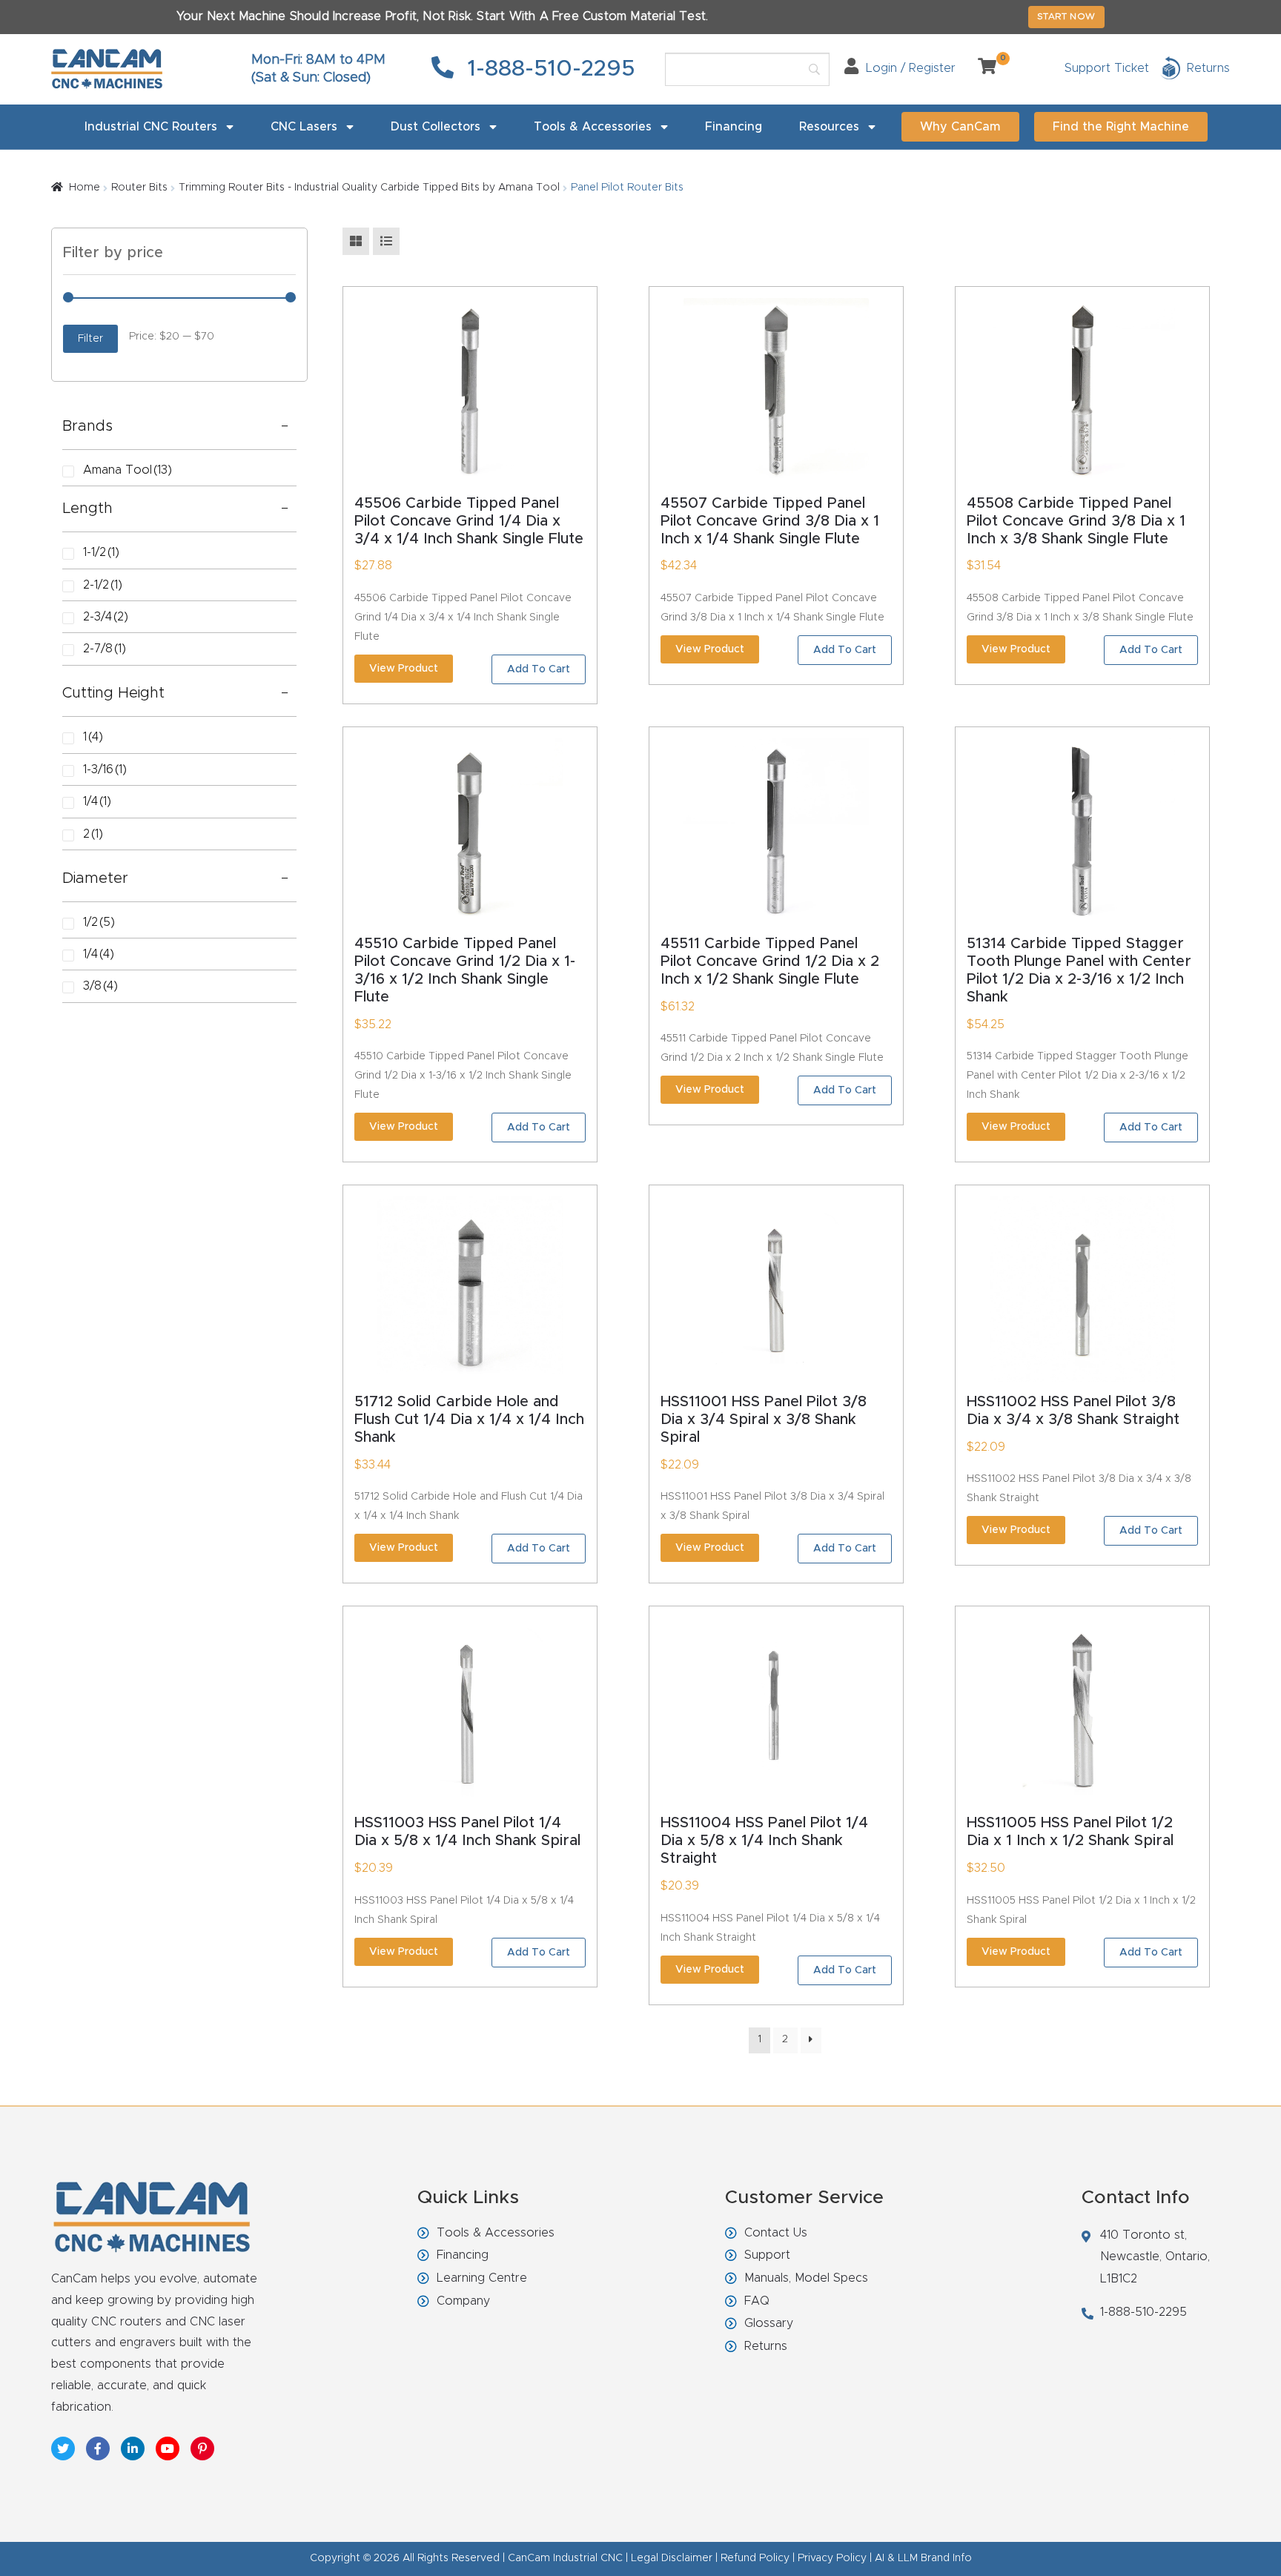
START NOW (1066, 16)
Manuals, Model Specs (806, 2278)
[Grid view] (356, 241)
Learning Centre (482, 2278)
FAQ (757, 2301)
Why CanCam (960, 127)
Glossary (769, 2323)
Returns (766, 2346)
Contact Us (776, 2233)
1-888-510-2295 (548, 69)
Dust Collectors (436, 127)
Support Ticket (1107, 68)
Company (463, 2301)
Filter (90, 339)
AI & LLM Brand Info (923, 2558)
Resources (829, 127)
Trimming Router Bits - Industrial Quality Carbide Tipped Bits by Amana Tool (369, 188)
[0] (982, 68)
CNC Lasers (304, 127)
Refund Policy (755, 2558)
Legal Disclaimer (672, 2558)
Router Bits (139, 188)
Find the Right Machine (1121, 127)
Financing (734, 127)
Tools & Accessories (593, 127)
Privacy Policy (832, 2558)
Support (767, 2255)
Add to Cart (539, 669)
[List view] (386, 241)
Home (85, 188)
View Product (404, 669)
